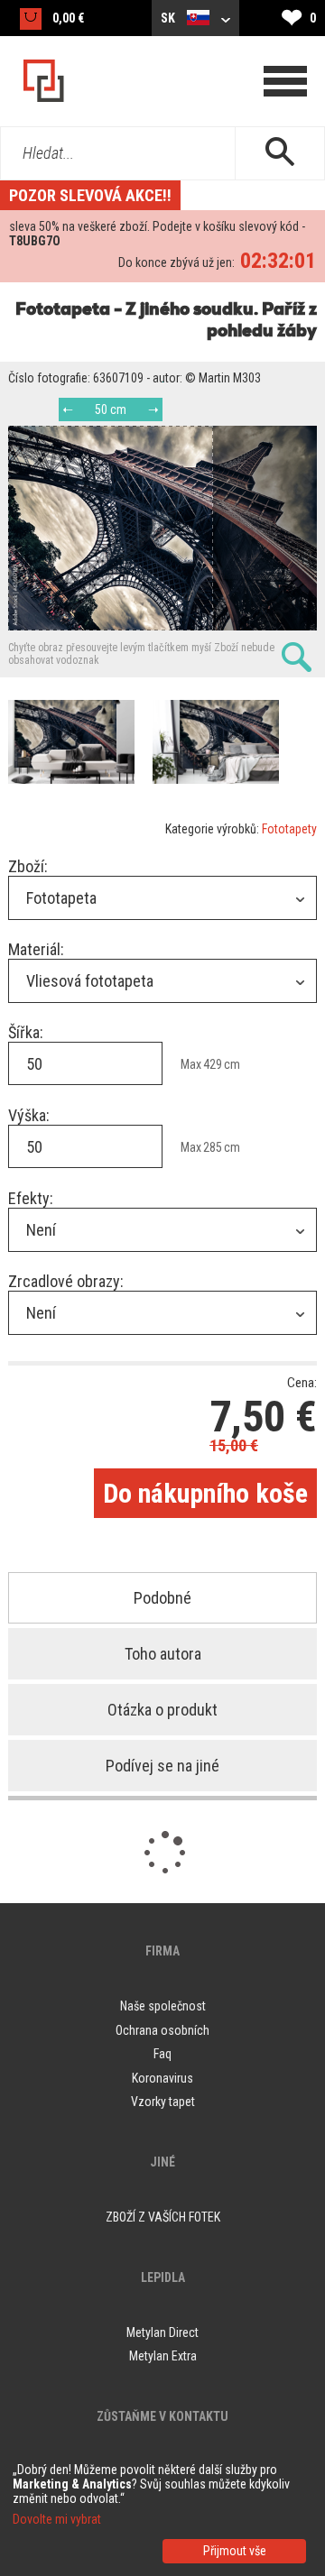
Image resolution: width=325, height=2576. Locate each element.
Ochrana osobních (162, 2030)
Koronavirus (162, 2078)
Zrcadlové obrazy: (66, 1281)
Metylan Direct (162, 2332)
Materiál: (36, 949)
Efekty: (31, 1198)
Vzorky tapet (163, 2102)
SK (169, 18)
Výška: (29, 1115)
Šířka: (26, 1032)
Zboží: (28, 866)
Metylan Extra (163, 2356)
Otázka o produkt (162, 1710)
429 (213, 1064)
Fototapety (289, 829)
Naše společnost (163, 2006)
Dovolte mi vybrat (57, 2519)
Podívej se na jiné (162, 1766)
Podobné (162, 1598)
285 (213, 1147)
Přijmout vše (235, 2551)
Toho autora (163, 1654)
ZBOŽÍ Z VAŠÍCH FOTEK (163, 2217)
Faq (162, 2054)
